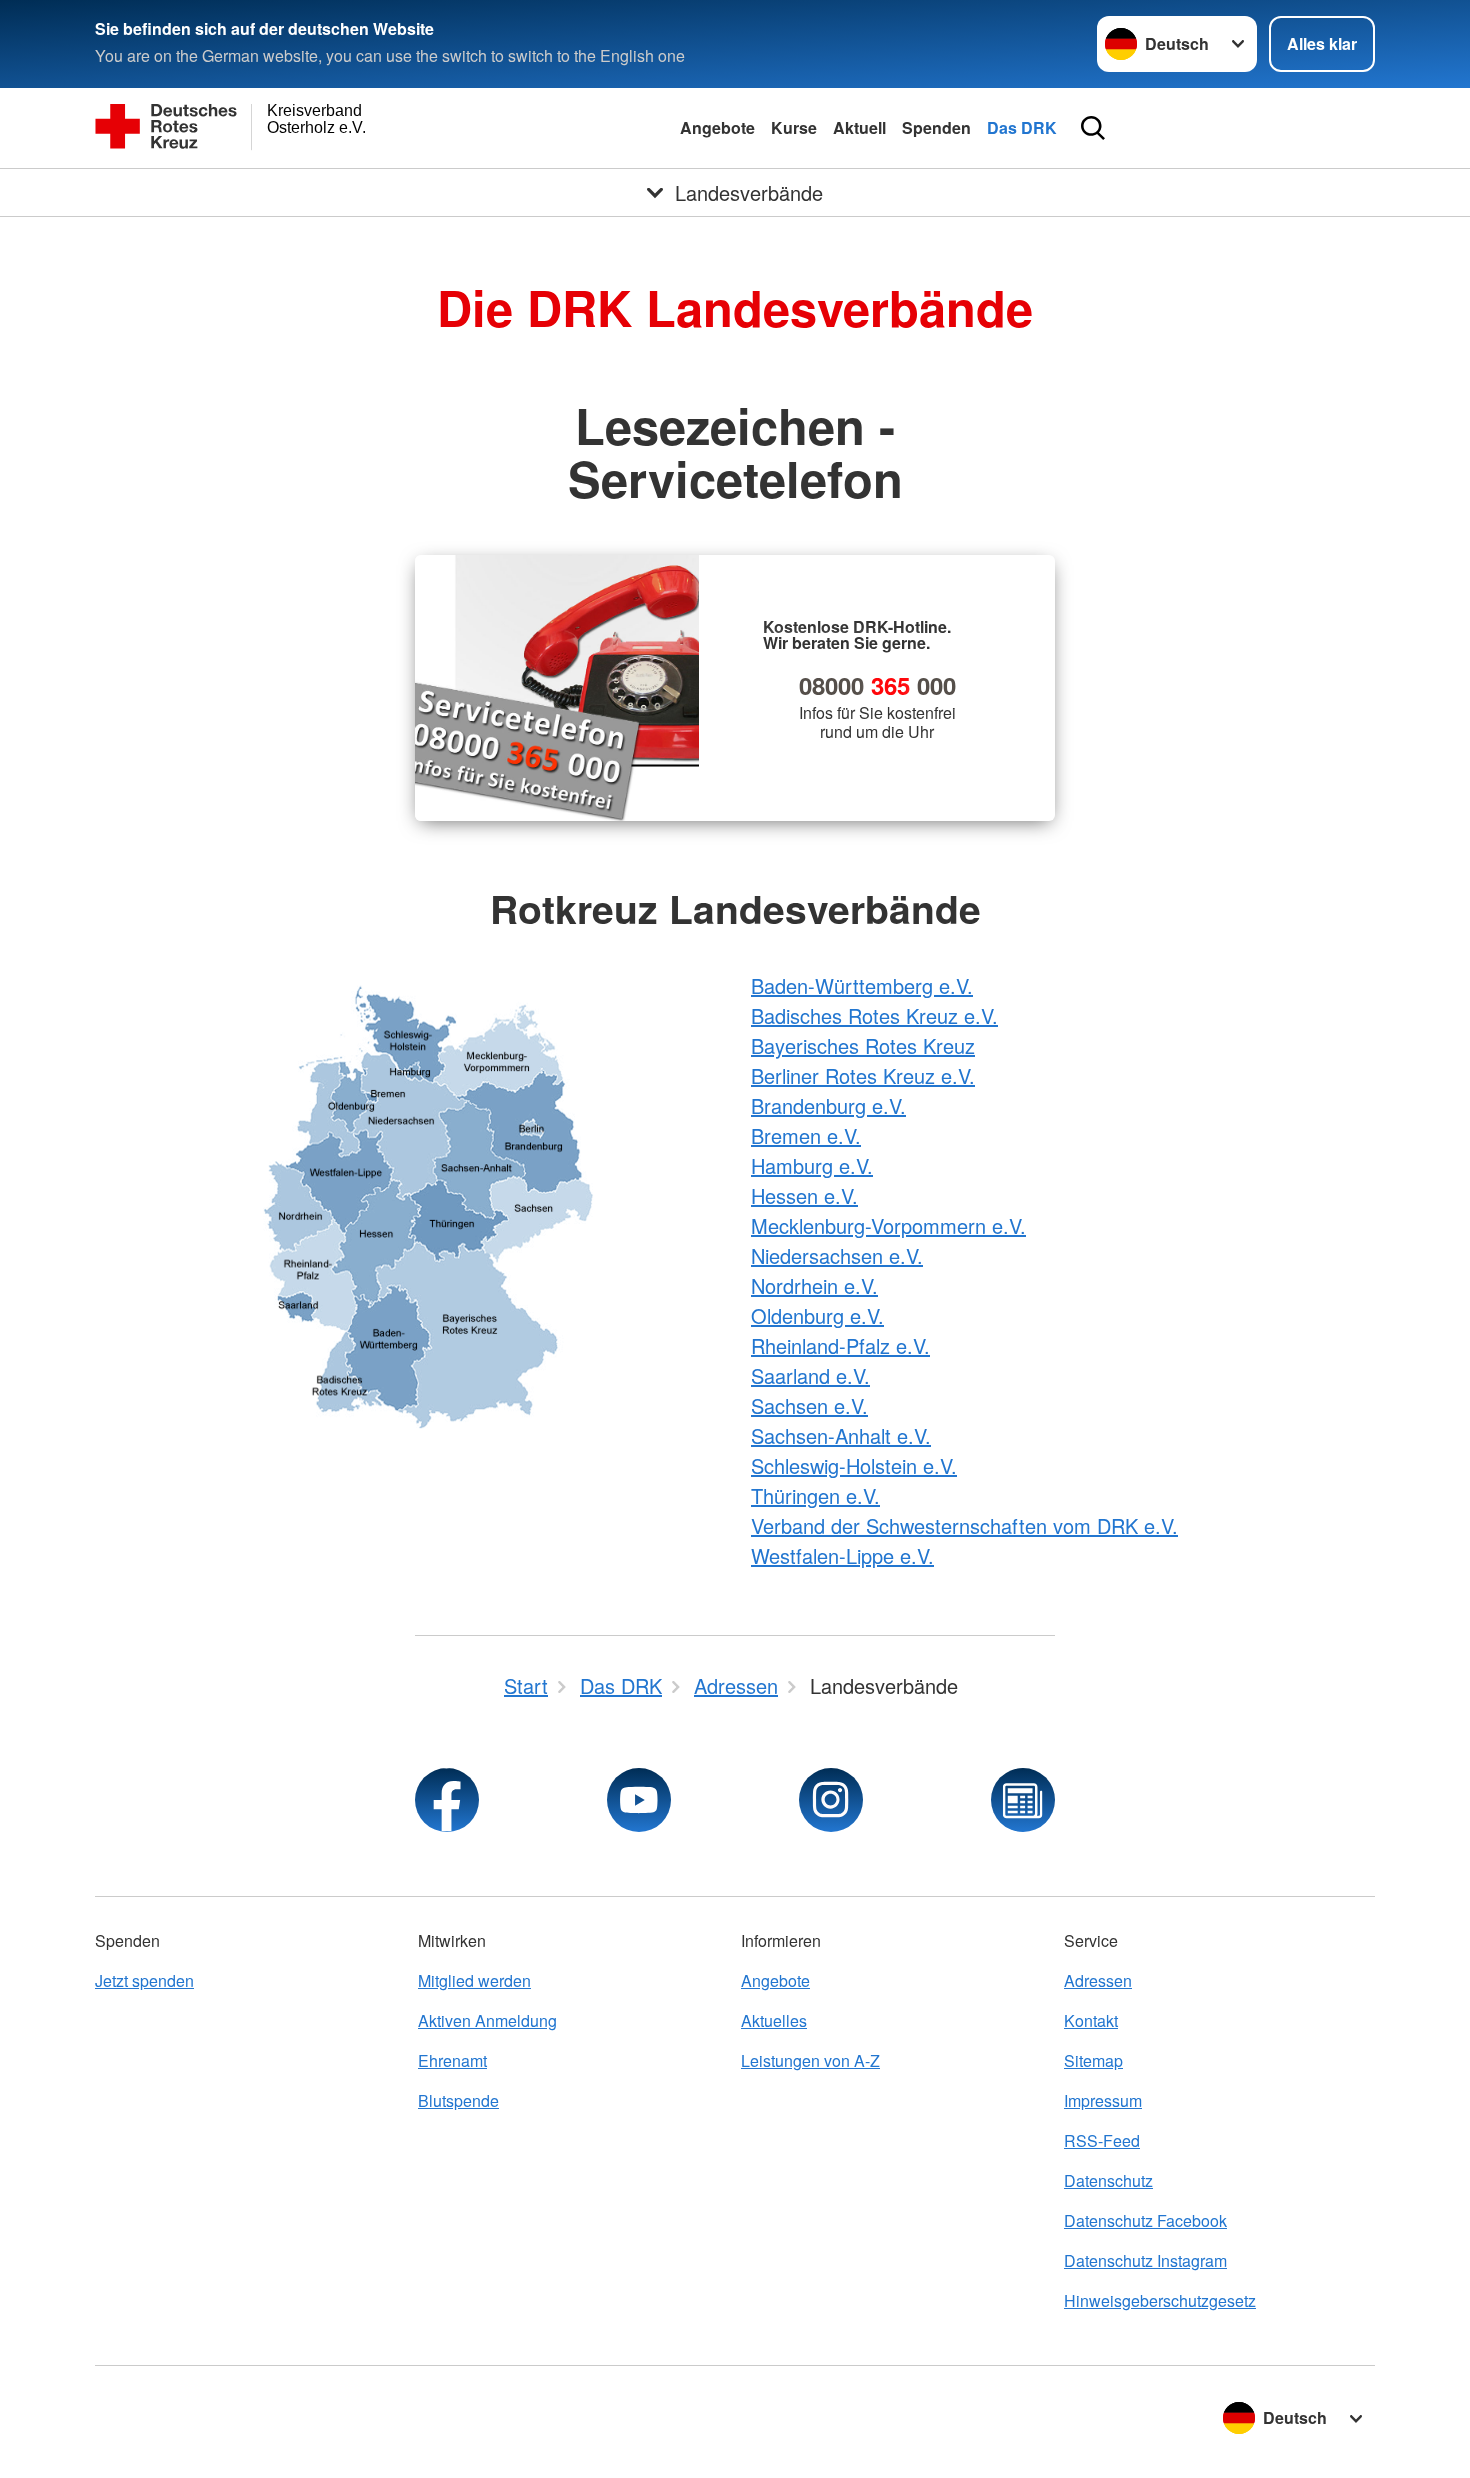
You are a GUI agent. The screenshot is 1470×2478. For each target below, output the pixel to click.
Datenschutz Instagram (1145, 2260)
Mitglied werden (474, 1980)
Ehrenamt (452, 2060)
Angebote (717, 127)
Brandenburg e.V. (828, 1105)
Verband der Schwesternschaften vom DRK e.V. (964, 1525)
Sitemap (1093, 2060)
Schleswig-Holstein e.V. (854, 1465)
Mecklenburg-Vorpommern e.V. (888, 1225)
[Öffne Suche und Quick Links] (1093, 128)
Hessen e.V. (804, 1195)
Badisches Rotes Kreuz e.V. (874, 1015)
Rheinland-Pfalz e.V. (840, 1345)
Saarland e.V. (810, 1375)
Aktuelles (774, 2020)
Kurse (794, 127)
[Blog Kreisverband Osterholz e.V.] (1023, 1800)
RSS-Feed (1102, 2140)
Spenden (936, 127)
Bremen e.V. (806, 1135)
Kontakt (1091, 2020)
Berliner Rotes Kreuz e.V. (863, 1075)
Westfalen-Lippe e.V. (842, 1555)
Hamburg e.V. (812, 1165)
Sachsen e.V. (809, 1405)
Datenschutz (1108, 2180)
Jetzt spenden (144, 1980)
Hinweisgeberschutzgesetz (1160, 2300)
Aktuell (859, 127)
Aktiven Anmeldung (487, 2020)
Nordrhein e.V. (814, 1285)
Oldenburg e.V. (817, 1315)
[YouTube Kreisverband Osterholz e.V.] (639, 1800)
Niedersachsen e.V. (837, 1255)
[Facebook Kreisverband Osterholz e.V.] (447, 1800)
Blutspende (458, 2100)
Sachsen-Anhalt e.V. (841, 1435)
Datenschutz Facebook (1145, 2220)
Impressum (1103, 2100)
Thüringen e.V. (815, 1495)
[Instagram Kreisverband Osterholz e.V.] (831, 1800)
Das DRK (1022, 127)
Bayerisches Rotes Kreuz (863, 1045)
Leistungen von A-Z (810, 2060)
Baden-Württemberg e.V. (862, 985)
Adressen (1098, 1980)
